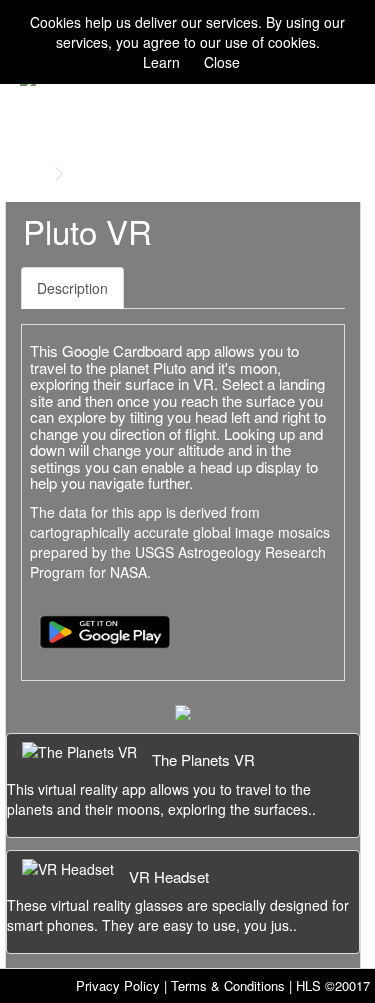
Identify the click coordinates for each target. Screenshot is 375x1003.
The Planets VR (203, 759)
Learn (161, 62)
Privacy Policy (118, 985)
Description (72, 288)
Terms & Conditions (228, 985)
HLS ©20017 (333, 985)
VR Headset (169, 876)
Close (222, 62)
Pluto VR (103, 173)
